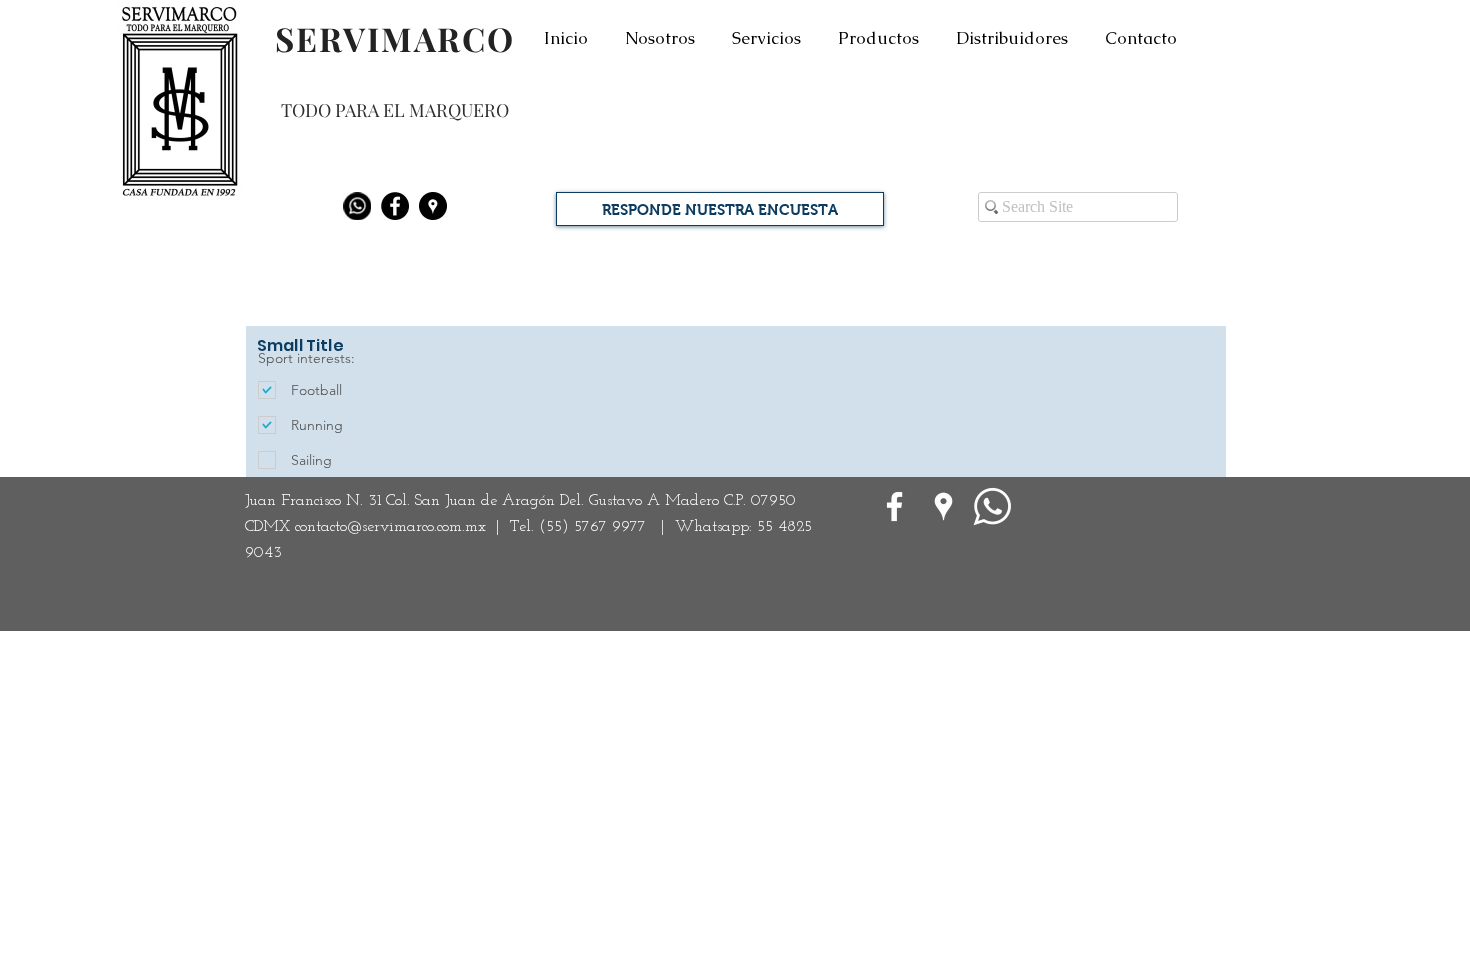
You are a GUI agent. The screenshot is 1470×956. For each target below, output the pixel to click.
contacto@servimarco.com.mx (390, 527)
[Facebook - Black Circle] (395, 206)
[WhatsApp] (992, 506)
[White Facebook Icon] (894, 506)
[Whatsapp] (357, 206)
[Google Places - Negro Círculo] (433, 206)
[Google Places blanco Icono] (943, 506)
